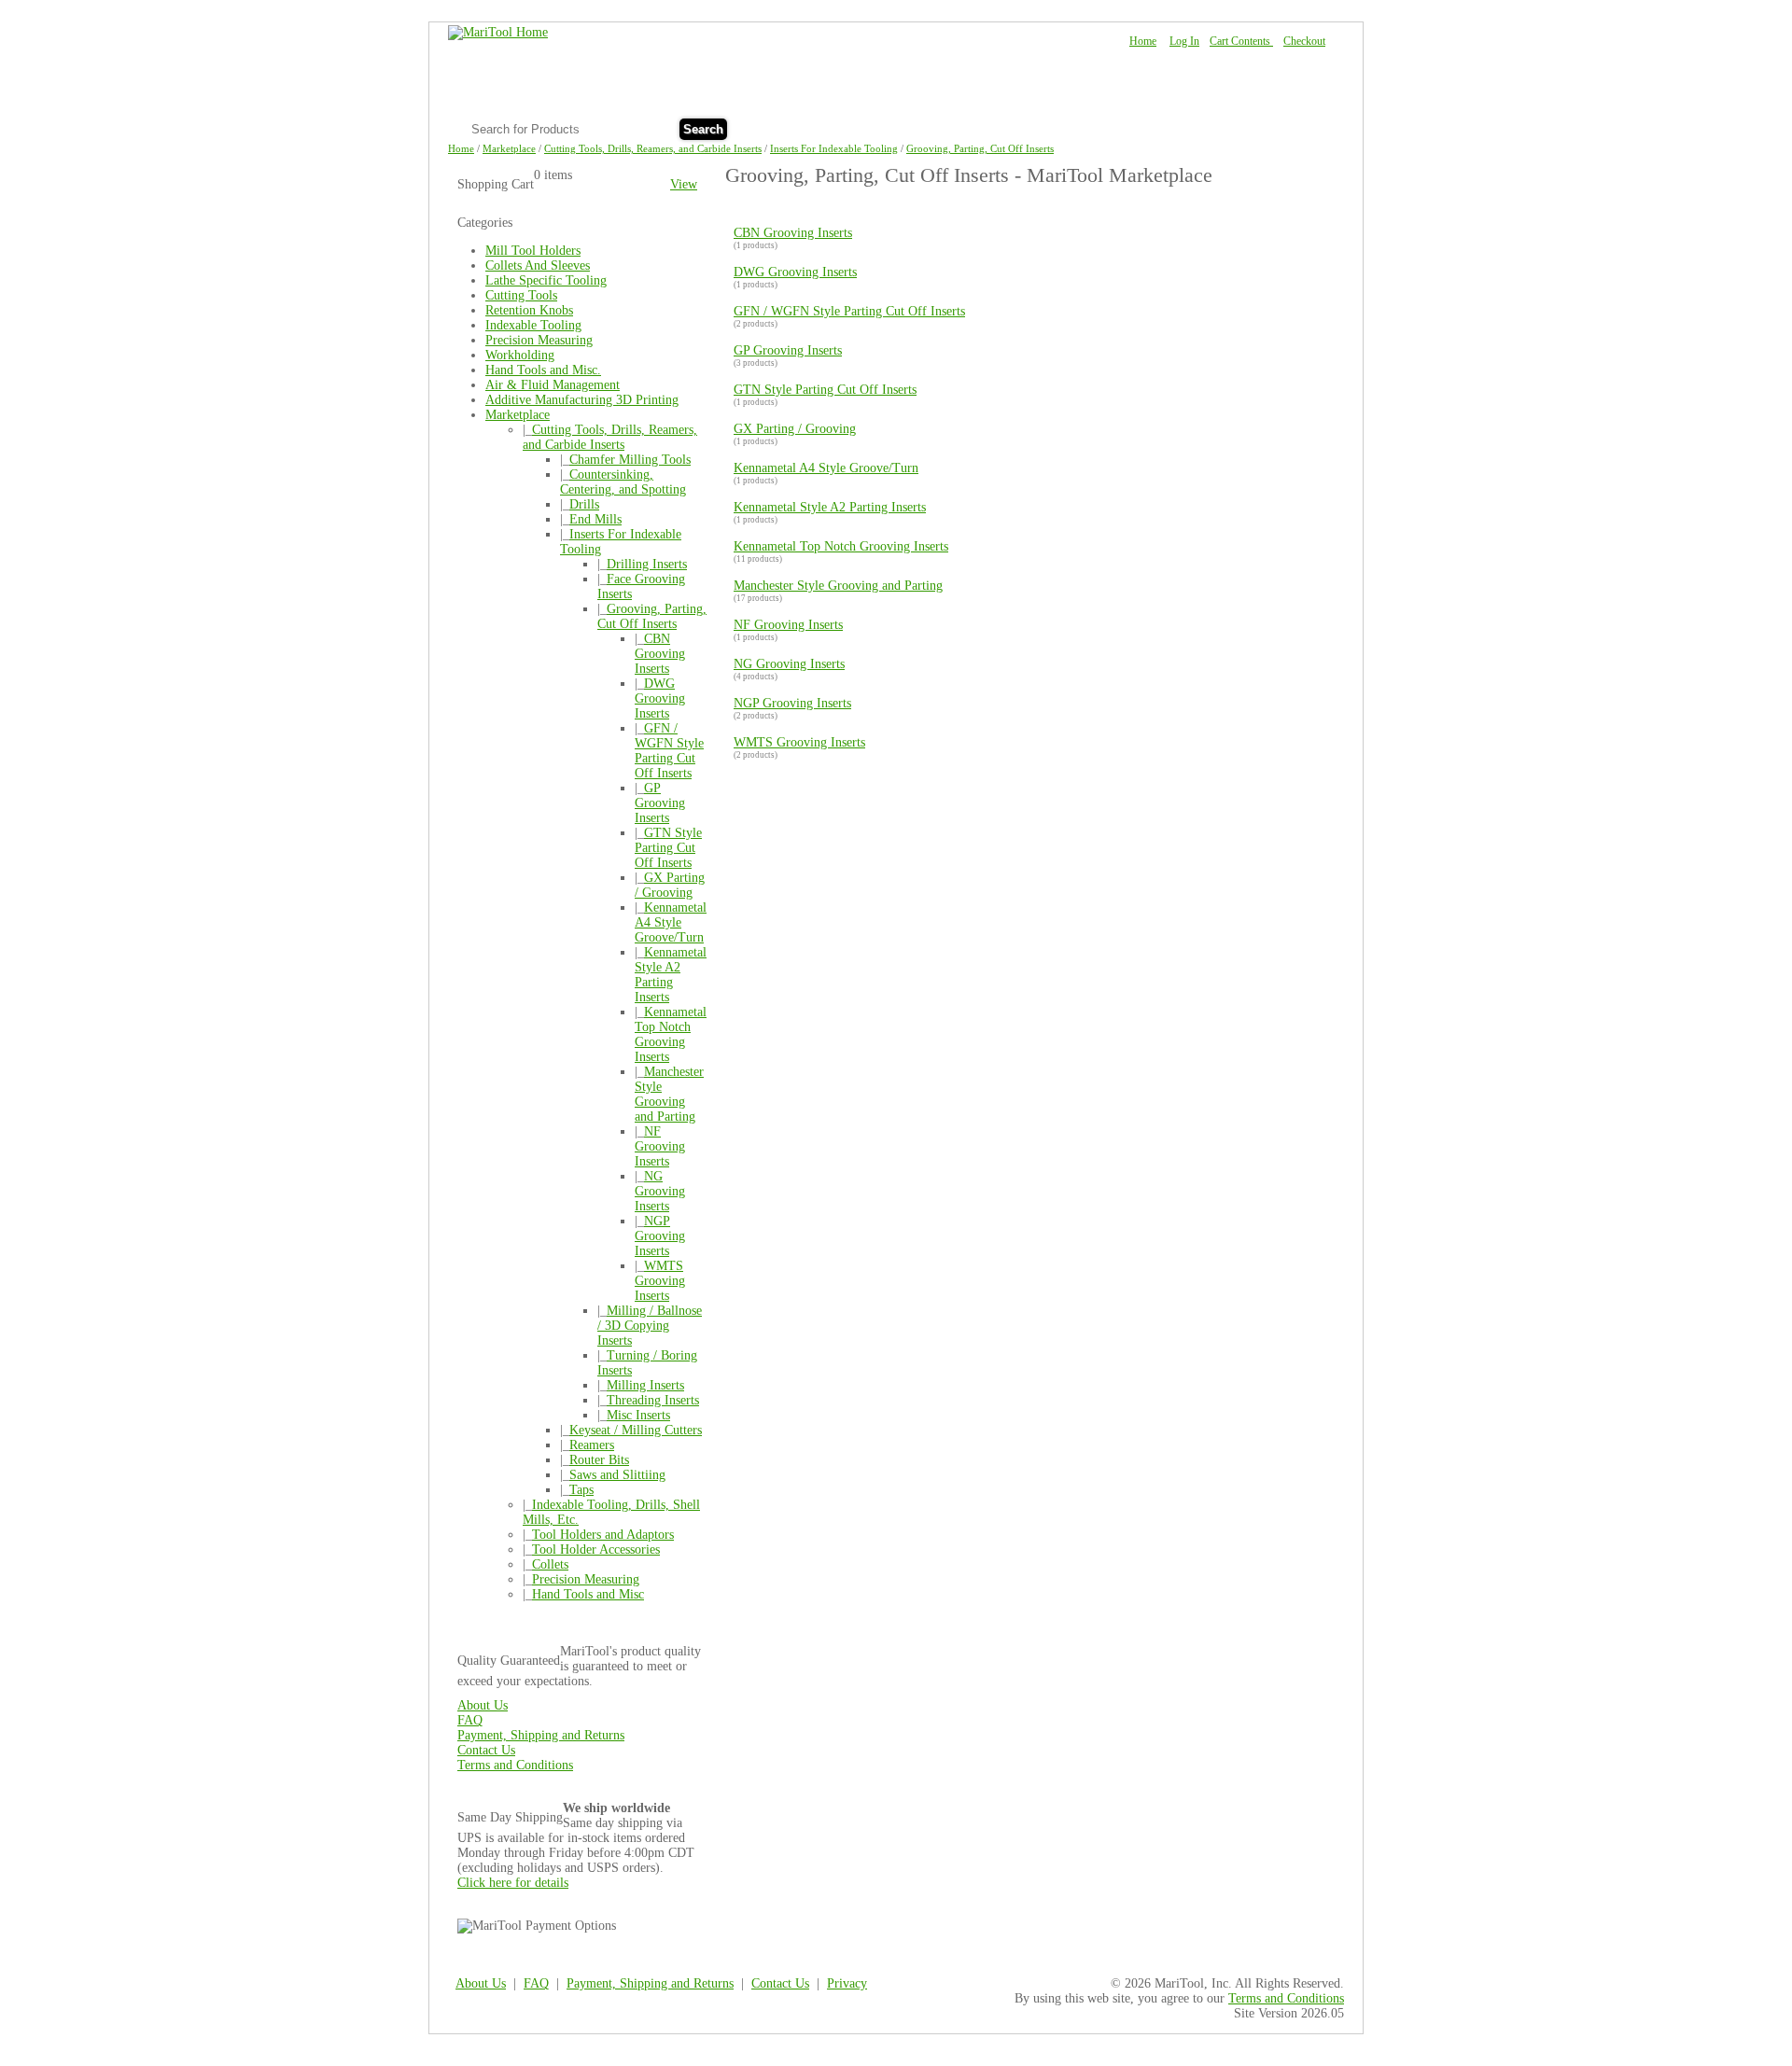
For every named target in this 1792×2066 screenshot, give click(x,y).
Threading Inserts (653, 1400)
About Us (1174, 127)
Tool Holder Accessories (596, 1549)
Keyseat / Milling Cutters (636, 1430)
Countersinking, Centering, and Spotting (623, 482)
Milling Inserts (645, 1385)
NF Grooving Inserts (660, 1146)
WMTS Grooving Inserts (660, 1281)
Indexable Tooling (533, 325)
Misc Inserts (638, 1415)
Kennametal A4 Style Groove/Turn (671, 922)
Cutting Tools (521, 295)
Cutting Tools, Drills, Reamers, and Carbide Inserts (653, 148)
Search (703, 129)
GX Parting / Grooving (670, 885)
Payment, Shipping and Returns (541, 1735)
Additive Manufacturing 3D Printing (582, 400)
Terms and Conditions (515, 1765)
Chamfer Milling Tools (630, 460)
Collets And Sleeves (538, 265)
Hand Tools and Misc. (543, 370)
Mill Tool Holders (533, 251)
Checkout (1304, 41)
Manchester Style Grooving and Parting (669, 1094)
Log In (1184, 41)
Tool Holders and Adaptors (603, 1535)
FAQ (1233, 127)
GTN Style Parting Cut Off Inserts (668, 848)
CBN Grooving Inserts (660, 654)
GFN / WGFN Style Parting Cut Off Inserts (669, 751)
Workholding (520, 355)
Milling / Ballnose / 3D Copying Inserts (650, 1326)
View (684, 184)
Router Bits (599, 1460)
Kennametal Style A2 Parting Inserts (671, 975)
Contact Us (1296, 127)
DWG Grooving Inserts (660, 698)
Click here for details (513, 1883)
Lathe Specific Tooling (546, 280)
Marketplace (509, 148)
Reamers (592, 1445)
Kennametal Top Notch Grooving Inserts (671, 1034)
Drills (584, 504)
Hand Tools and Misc (588, 1594)
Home (1143, 41)
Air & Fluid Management (553, 385)
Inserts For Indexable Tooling (834, 148)
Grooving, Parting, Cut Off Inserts (980, 148)
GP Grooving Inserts (660, 803)
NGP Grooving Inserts (660, 1236)
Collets (550, 1564)
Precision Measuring (539, 340)
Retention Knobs (529, 310)
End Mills (595, 519)
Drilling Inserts (647, 564)
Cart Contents (1241, 41)
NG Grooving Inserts (660, 1191)
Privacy (847, 1983)
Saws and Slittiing (617, 1475)
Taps (581, 1490)
